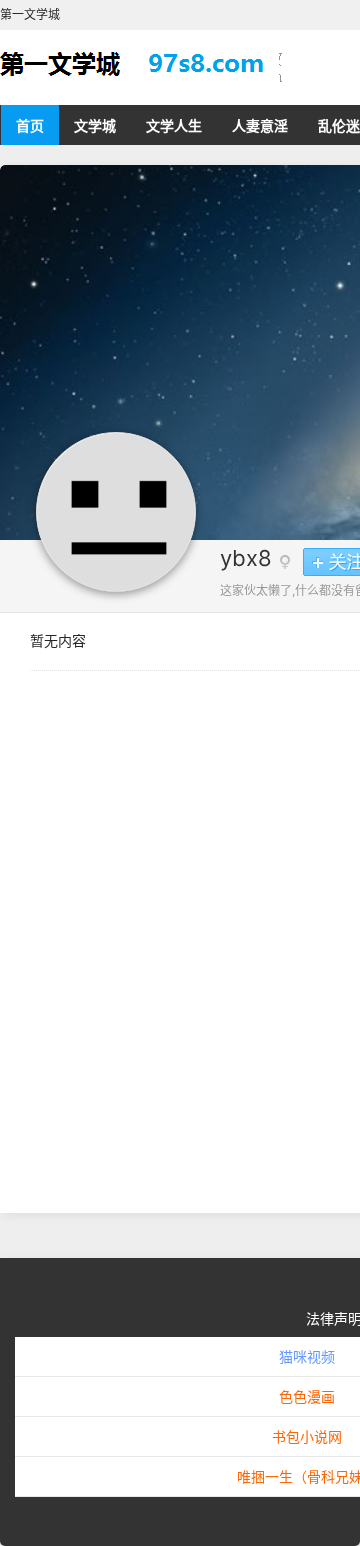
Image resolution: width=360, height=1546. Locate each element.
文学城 (95, 125)
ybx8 (246, 558)
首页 (30, 125)
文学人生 (174, 125)
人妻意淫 (260, 125)
